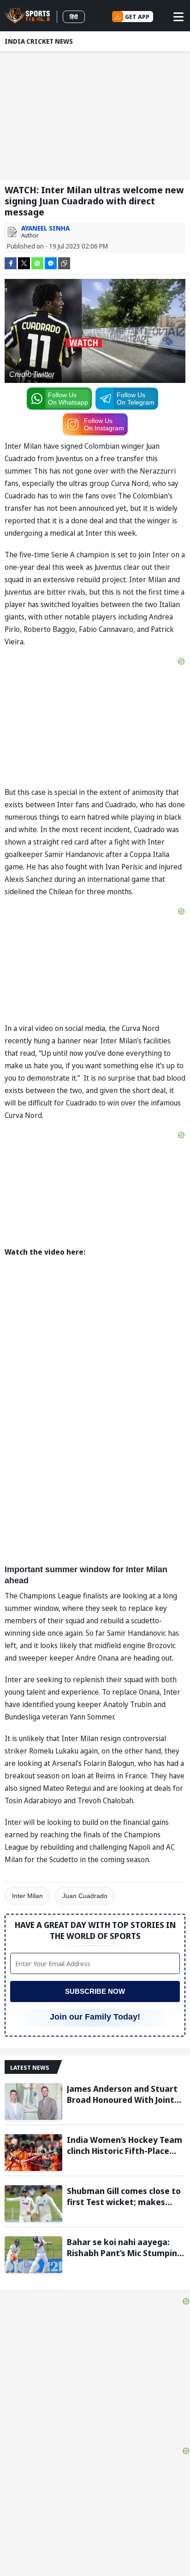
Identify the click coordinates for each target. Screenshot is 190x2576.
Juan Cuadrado (85, 1896)
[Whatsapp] (37, 263)
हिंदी (74, 17)
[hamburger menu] (178, 17)
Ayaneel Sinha (45, 228)
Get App (137, 17)
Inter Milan (27, 1896)
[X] (24, 263)
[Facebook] (11, 263)
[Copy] (64, 263)
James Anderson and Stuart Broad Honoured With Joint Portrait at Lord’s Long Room (125, 2094)
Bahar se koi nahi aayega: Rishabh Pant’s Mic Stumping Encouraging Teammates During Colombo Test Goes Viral (125, 2247)
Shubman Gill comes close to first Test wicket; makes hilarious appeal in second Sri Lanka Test (125, 2196)
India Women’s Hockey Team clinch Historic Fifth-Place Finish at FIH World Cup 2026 (125, 2145)
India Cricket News (39, 41)
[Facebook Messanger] (51, 263)
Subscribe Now (95, 1991)
